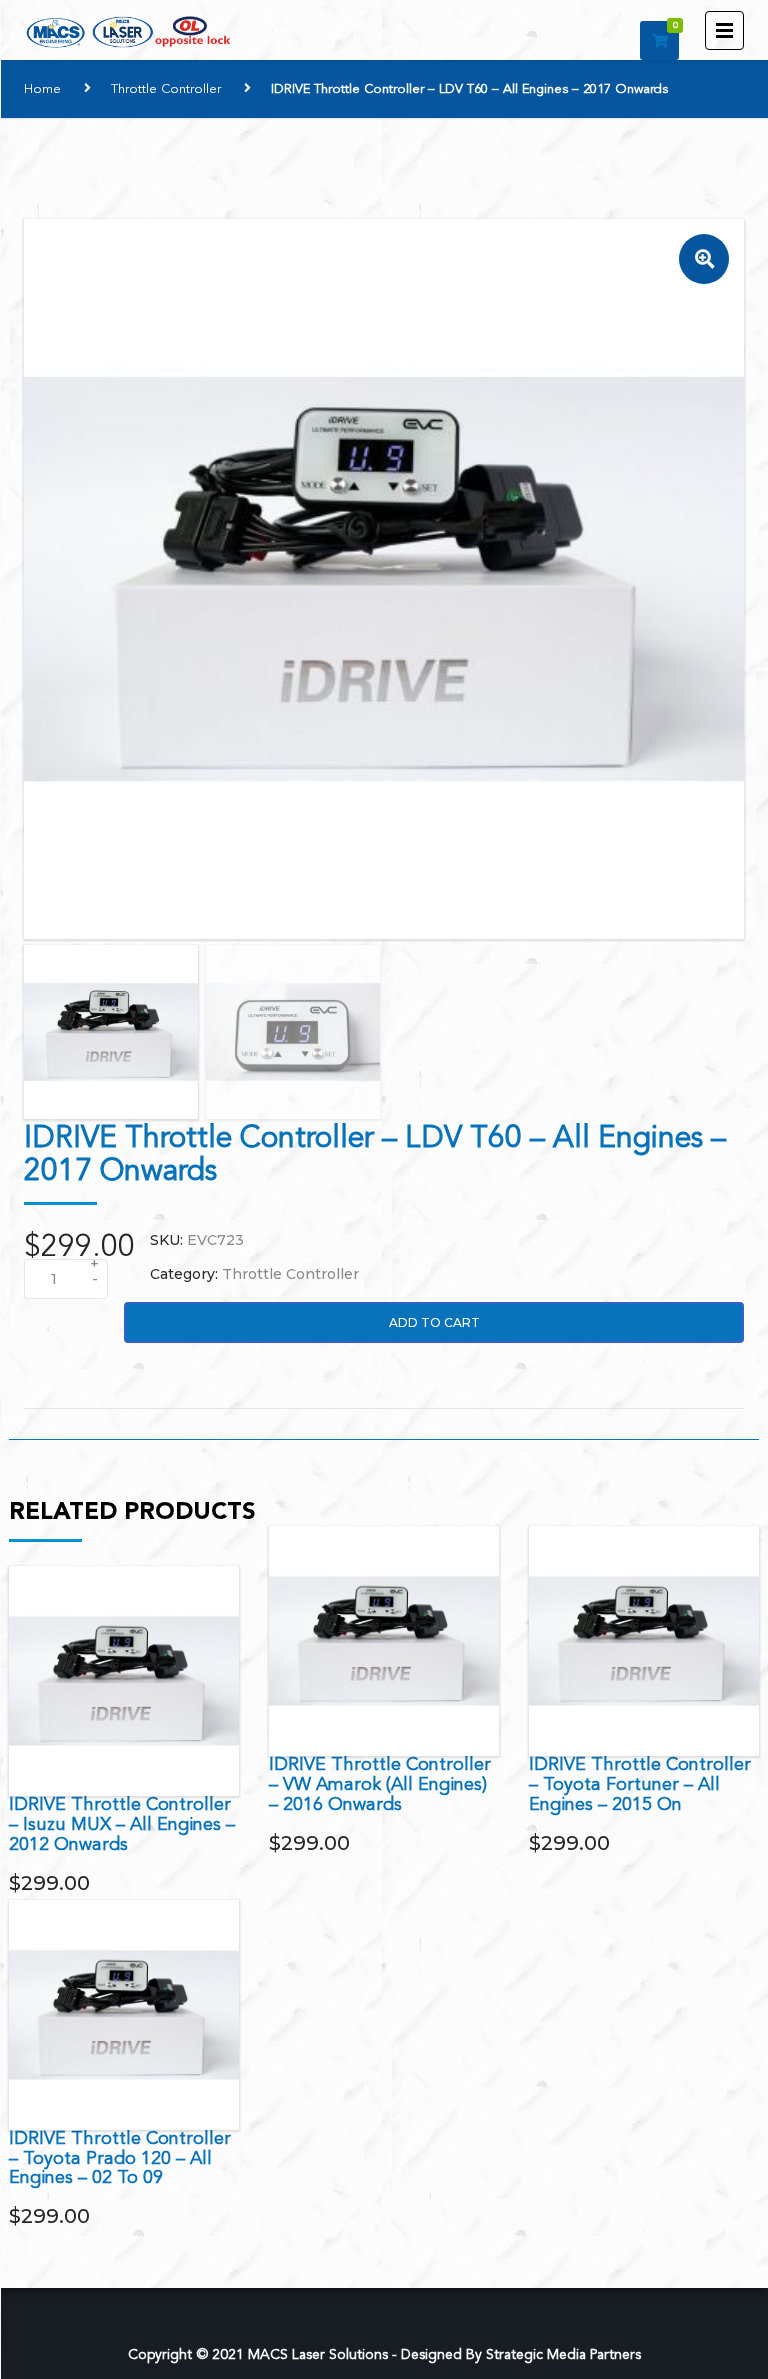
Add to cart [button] (123, 1680)
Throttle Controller (166, 89)
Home (42, 89)
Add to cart (434, 1322)
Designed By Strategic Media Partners (521, 2355)
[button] (704, 259)
